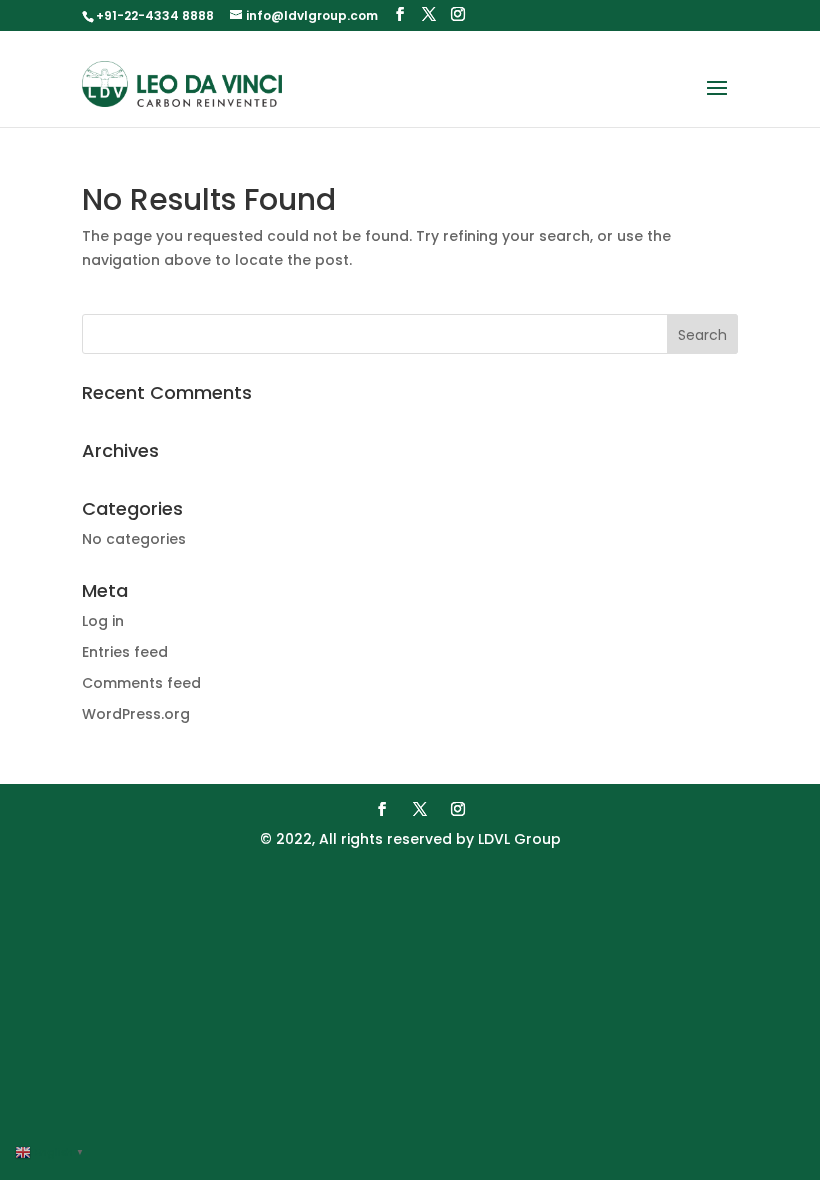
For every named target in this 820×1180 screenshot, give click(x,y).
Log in (103, 621)
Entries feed (125, 652)
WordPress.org (136, 714)
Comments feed (141, 683)
